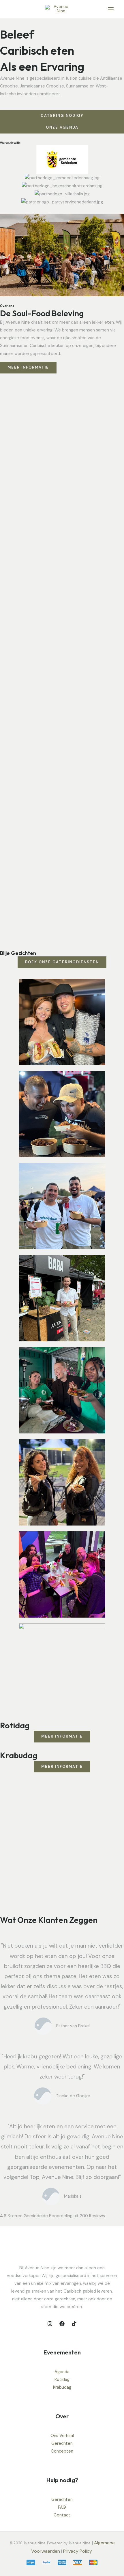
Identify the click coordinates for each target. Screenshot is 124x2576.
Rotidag (62, 2380)
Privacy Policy (78, 2551)
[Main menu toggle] (111, 9)
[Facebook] (62, 2324)
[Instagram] (50, 2324)
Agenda (62, 2372)
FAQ (62, 2507)
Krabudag (62, 2387)
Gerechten (62, 2444)
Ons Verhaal (62, 2436)
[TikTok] (74, 2324)
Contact (62, 2515)
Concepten (62, 2451)
